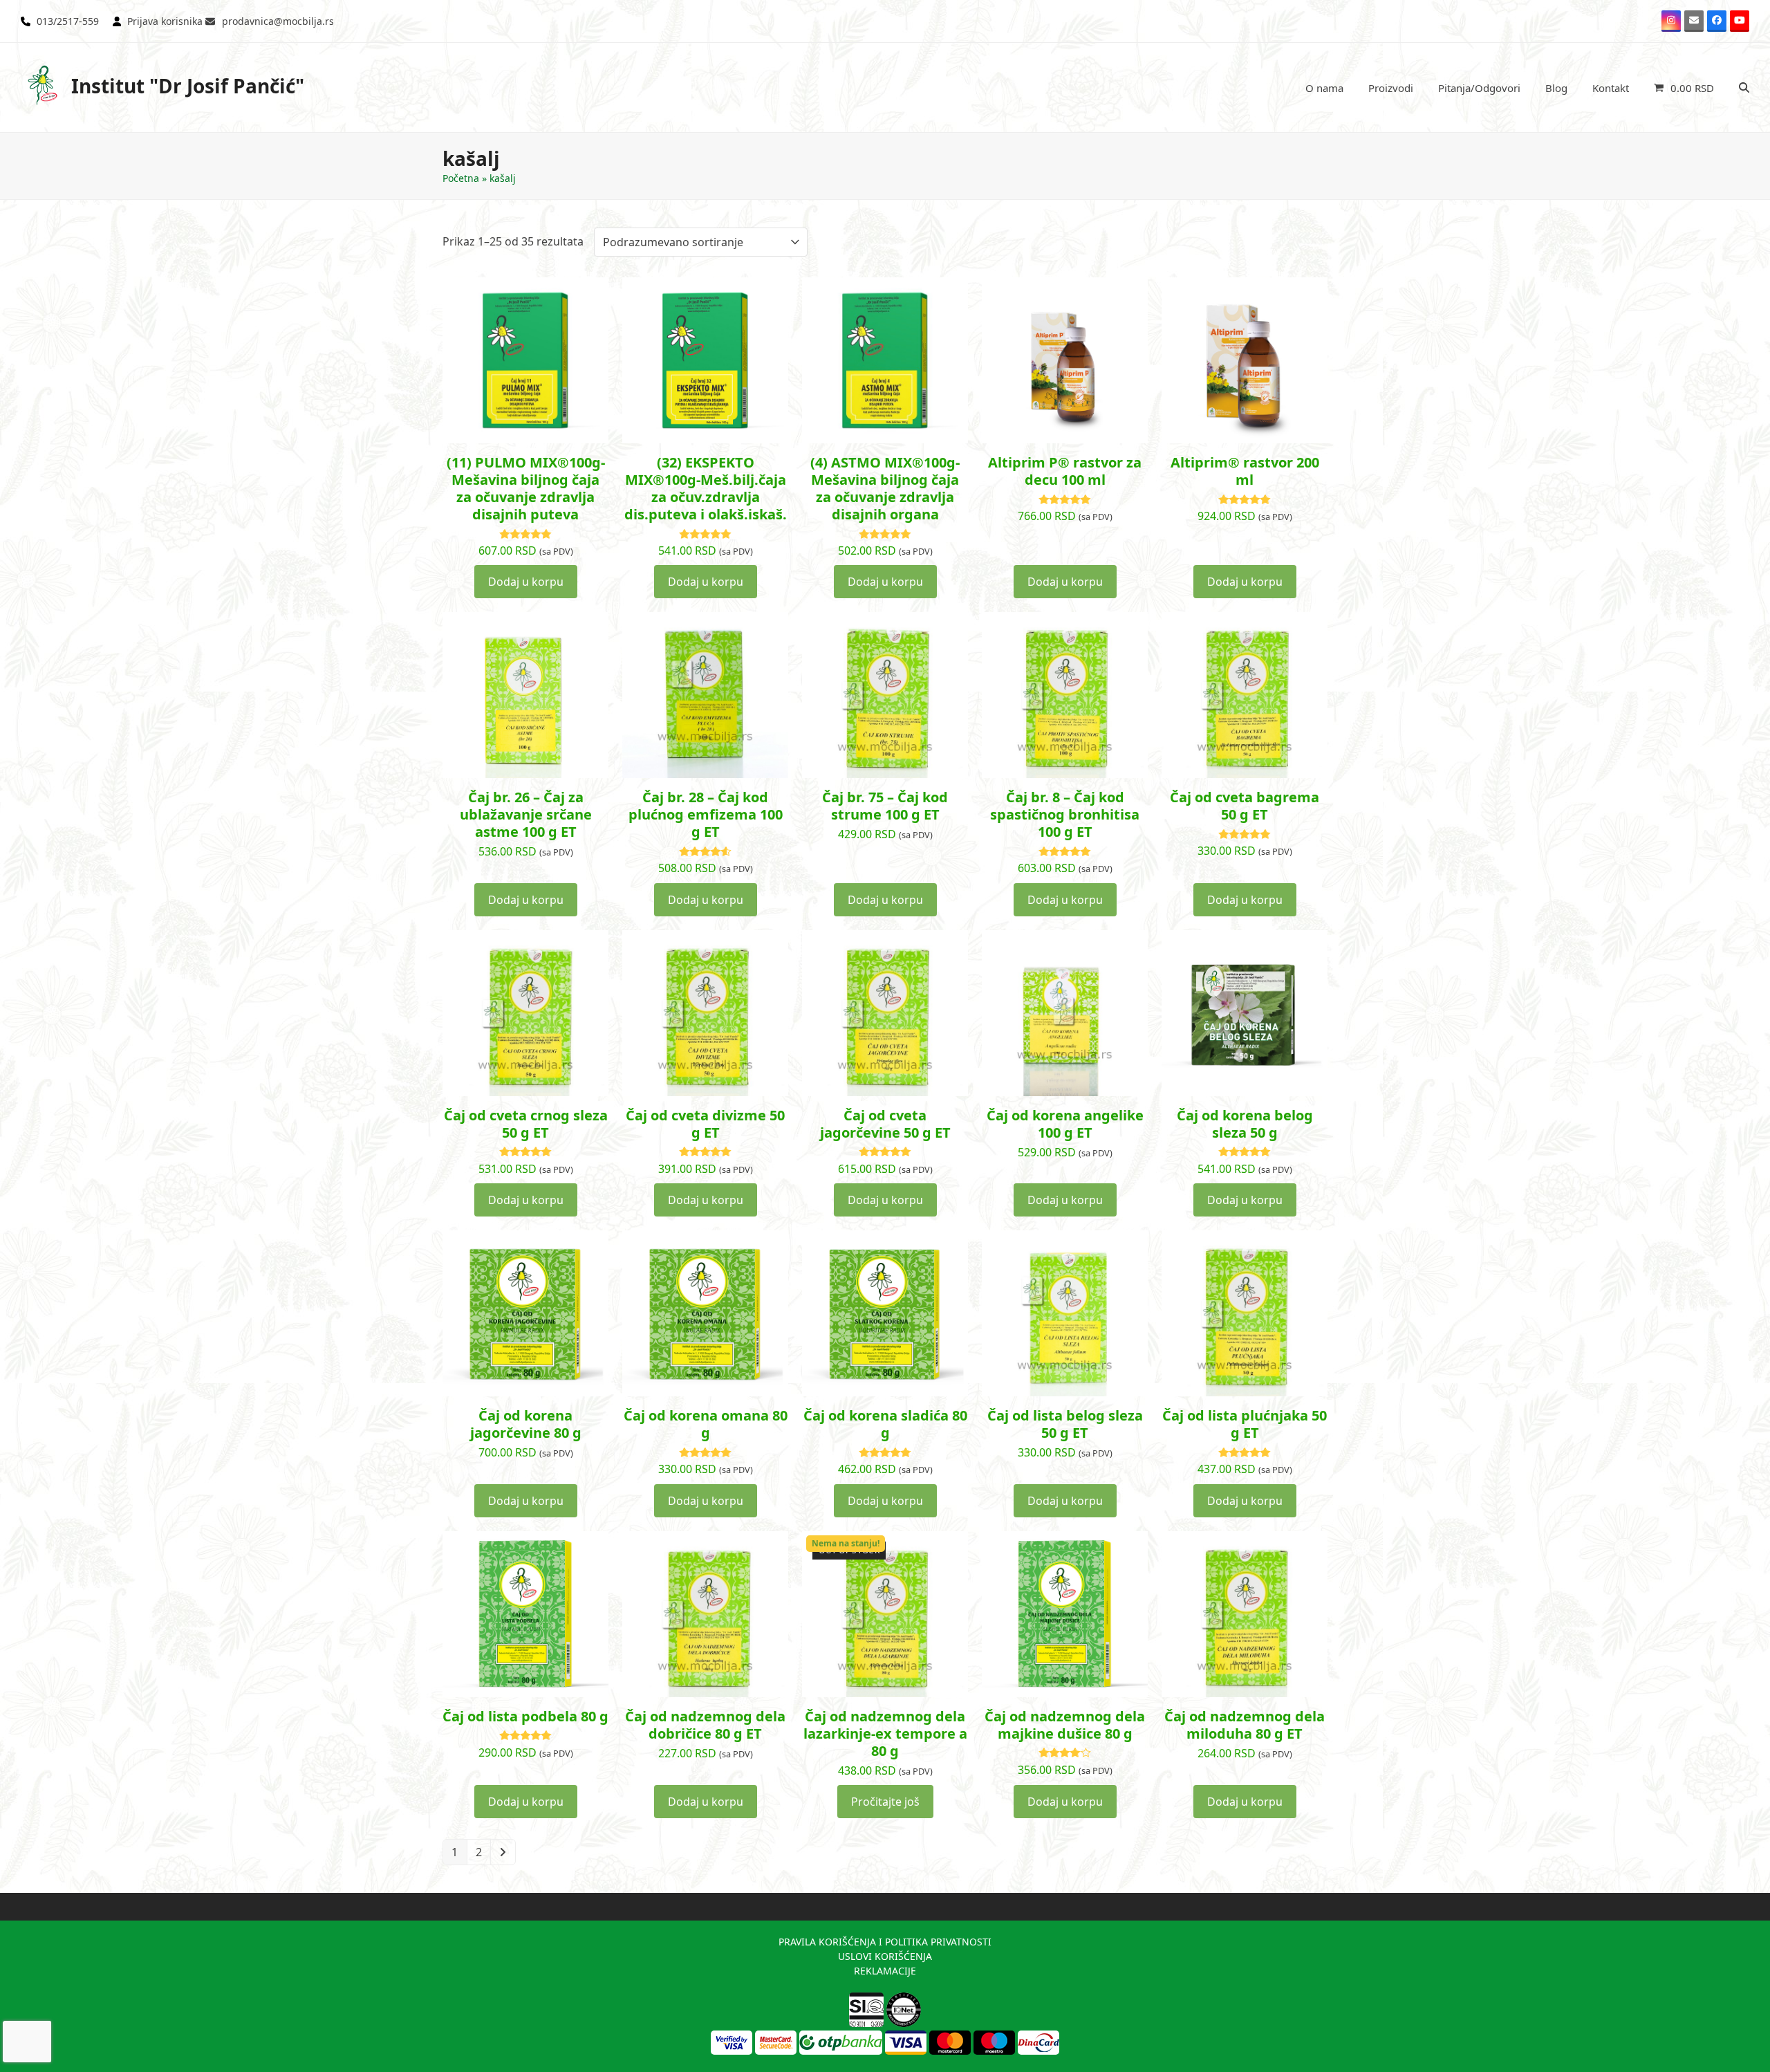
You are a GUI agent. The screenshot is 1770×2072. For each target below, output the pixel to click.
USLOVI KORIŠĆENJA (885, 1956)
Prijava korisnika (165, 21)
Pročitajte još (885, 1802)
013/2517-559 (68, 21)
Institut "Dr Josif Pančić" (188, 86)
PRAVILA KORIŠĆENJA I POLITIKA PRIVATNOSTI (885, 1942)
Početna (461, 178)
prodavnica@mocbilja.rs (278, 21)
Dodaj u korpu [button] (526, 582)
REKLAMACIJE (885, 1971)
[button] (1684, 88)
